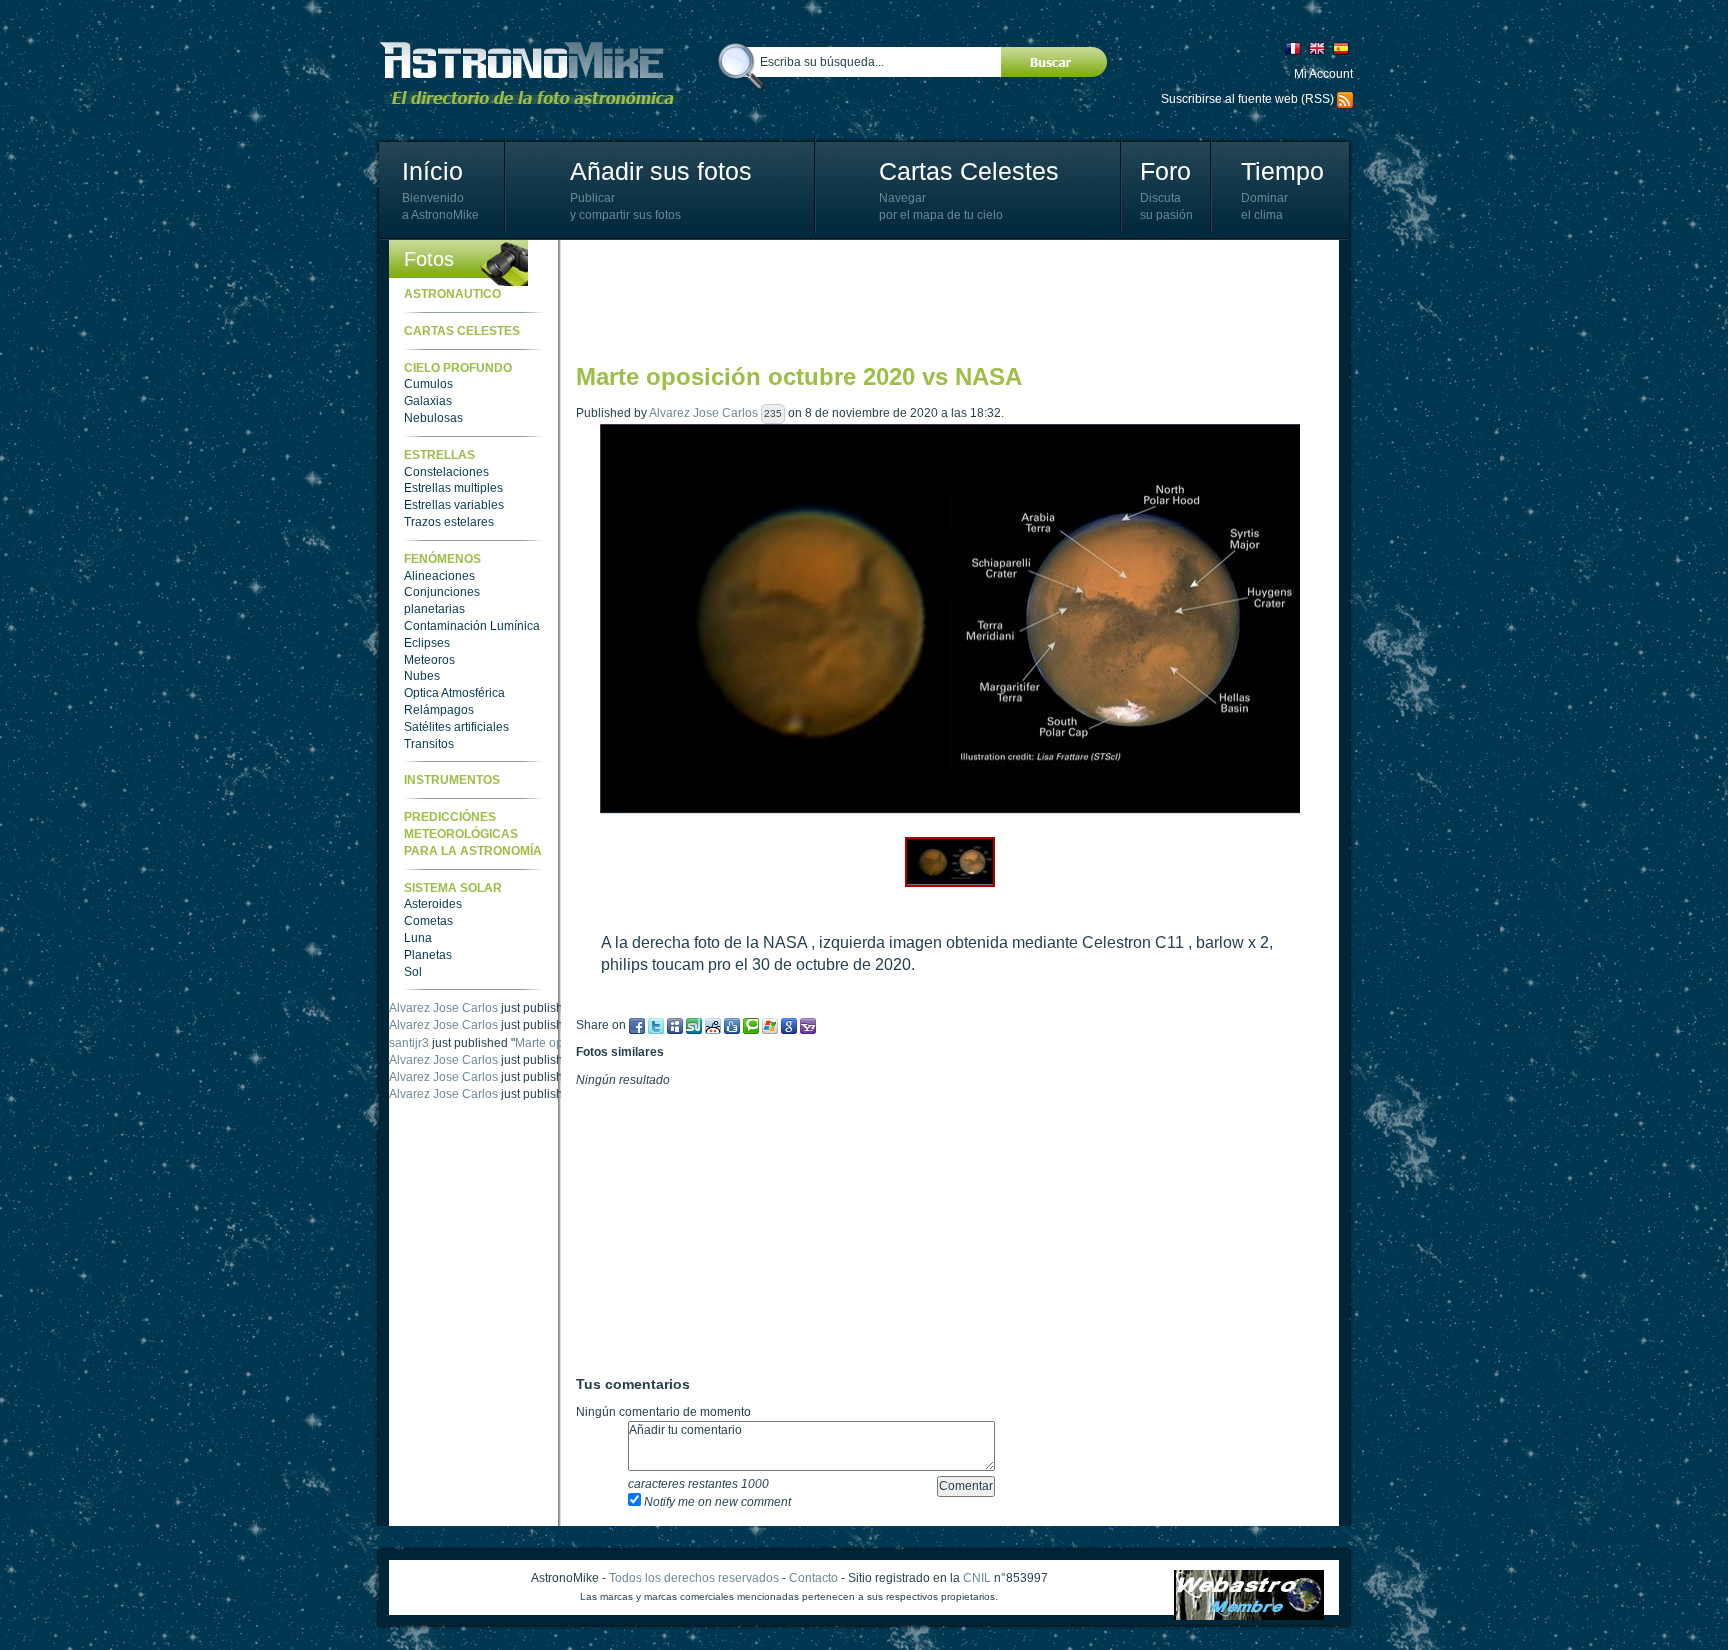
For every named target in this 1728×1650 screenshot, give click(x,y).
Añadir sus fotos (661, 171)
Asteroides (433, 904)
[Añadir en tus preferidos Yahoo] (808, 1025)
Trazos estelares (449, 522)
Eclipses (427, 643)
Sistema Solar (453, 888)
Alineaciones (439, 576)
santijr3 (409, 1043)
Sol (413, 972)
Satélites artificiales (456, 727)
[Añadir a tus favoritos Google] (789, 1025)
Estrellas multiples (453, 488)
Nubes (422, 676)
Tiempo (1282, 171)
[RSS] (1345, 99)
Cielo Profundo (458, 368)
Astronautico (452, 294)
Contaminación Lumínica (472, 626)
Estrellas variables (454, 505)
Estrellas (439, 455)
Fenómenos (442, 559)
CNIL (977, 1578)
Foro (1165, 171)
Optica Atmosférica (454, 693)
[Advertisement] (940, 300)
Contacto (813, 1578)
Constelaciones (446, 472)
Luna (418, 938)
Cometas (428, 921)
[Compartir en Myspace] (675, 1025)
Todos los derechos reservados (694, 1578)
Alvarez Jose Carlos (443, 1008)
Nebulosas (433, 418)
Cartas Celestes (969, 171)
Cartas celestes (462, 331)
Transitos (429, 744)
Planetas (428, 955)
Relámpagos (439, 710)
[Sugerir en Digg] (713, 1025)
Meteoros (429, 660)
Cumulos (428, 384)
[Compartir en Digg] (732, 1025)
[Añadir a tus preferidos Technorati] (751, 1025)
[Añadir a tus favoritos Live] (770, 1025)
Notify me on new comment (716, 1502)
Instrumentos (452, 780)
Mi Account (1323, 74)
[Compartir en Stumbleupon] (694, 1025)
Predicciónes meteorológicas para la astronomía (473, 834)
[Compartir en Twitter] (656, 1025)
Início (432, 171)
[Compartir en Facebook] (637, 1025)
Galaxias (428, 401)
